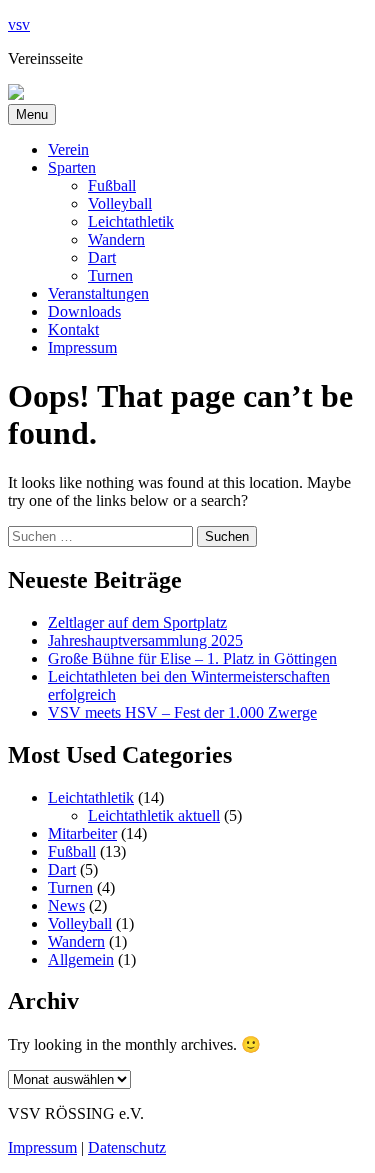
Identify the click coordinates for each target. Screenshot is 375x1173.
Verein (68, 149)
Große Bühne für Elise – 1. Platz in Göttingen (192, 658)
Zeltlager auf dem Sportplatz (137, 622)
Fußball (112, 185)
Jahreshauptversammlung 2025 (145, 640)
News (66, 905)
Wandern (116, 239)
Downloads (84, 311)
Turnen (110, 275)
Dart (102, 257)
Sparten (72, 167)
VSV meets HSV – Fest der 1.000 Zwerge (182, 712)
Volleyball (120, 203)
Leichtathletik (131, 221)
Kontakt (73, 329)
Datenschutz (127, 1147)
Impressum (82, 347)
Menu (32, 114)
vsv (19, 24)
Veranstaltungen (98, 293)
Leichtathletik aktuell (154, 815)
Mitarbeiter (82, 833)
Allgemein (81, 959)
